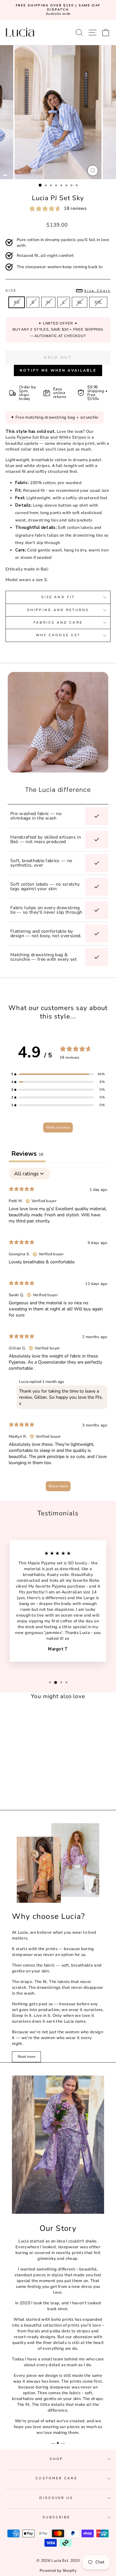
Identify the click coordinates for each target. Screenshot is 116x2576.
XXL (98, 302)
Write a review (58, 1127)
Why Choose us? (58, 635)
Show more (58, 1486)
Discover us (56, 2498)
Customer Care (56, 2478)
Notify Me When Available (58, 370)
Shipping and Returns (58, 610)
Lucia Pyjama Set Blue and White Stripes (46, 437)
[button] (58, 1074)
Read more (27, 2057)
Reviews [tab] (27, 1154)
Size (58, 291)
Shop (56, 2459)
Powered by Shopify (58, 2571)
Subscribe (57, 2517)
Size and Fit (58, 597)
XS (17, 302)
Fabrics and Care (58, 623)
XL (80, 302)
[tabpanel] (58, 1332)
